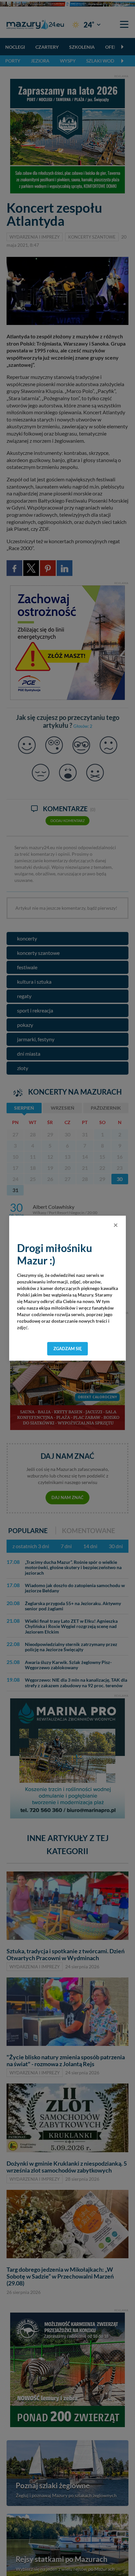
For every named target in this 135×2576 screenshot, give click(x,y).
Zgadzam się (68, 1349)
